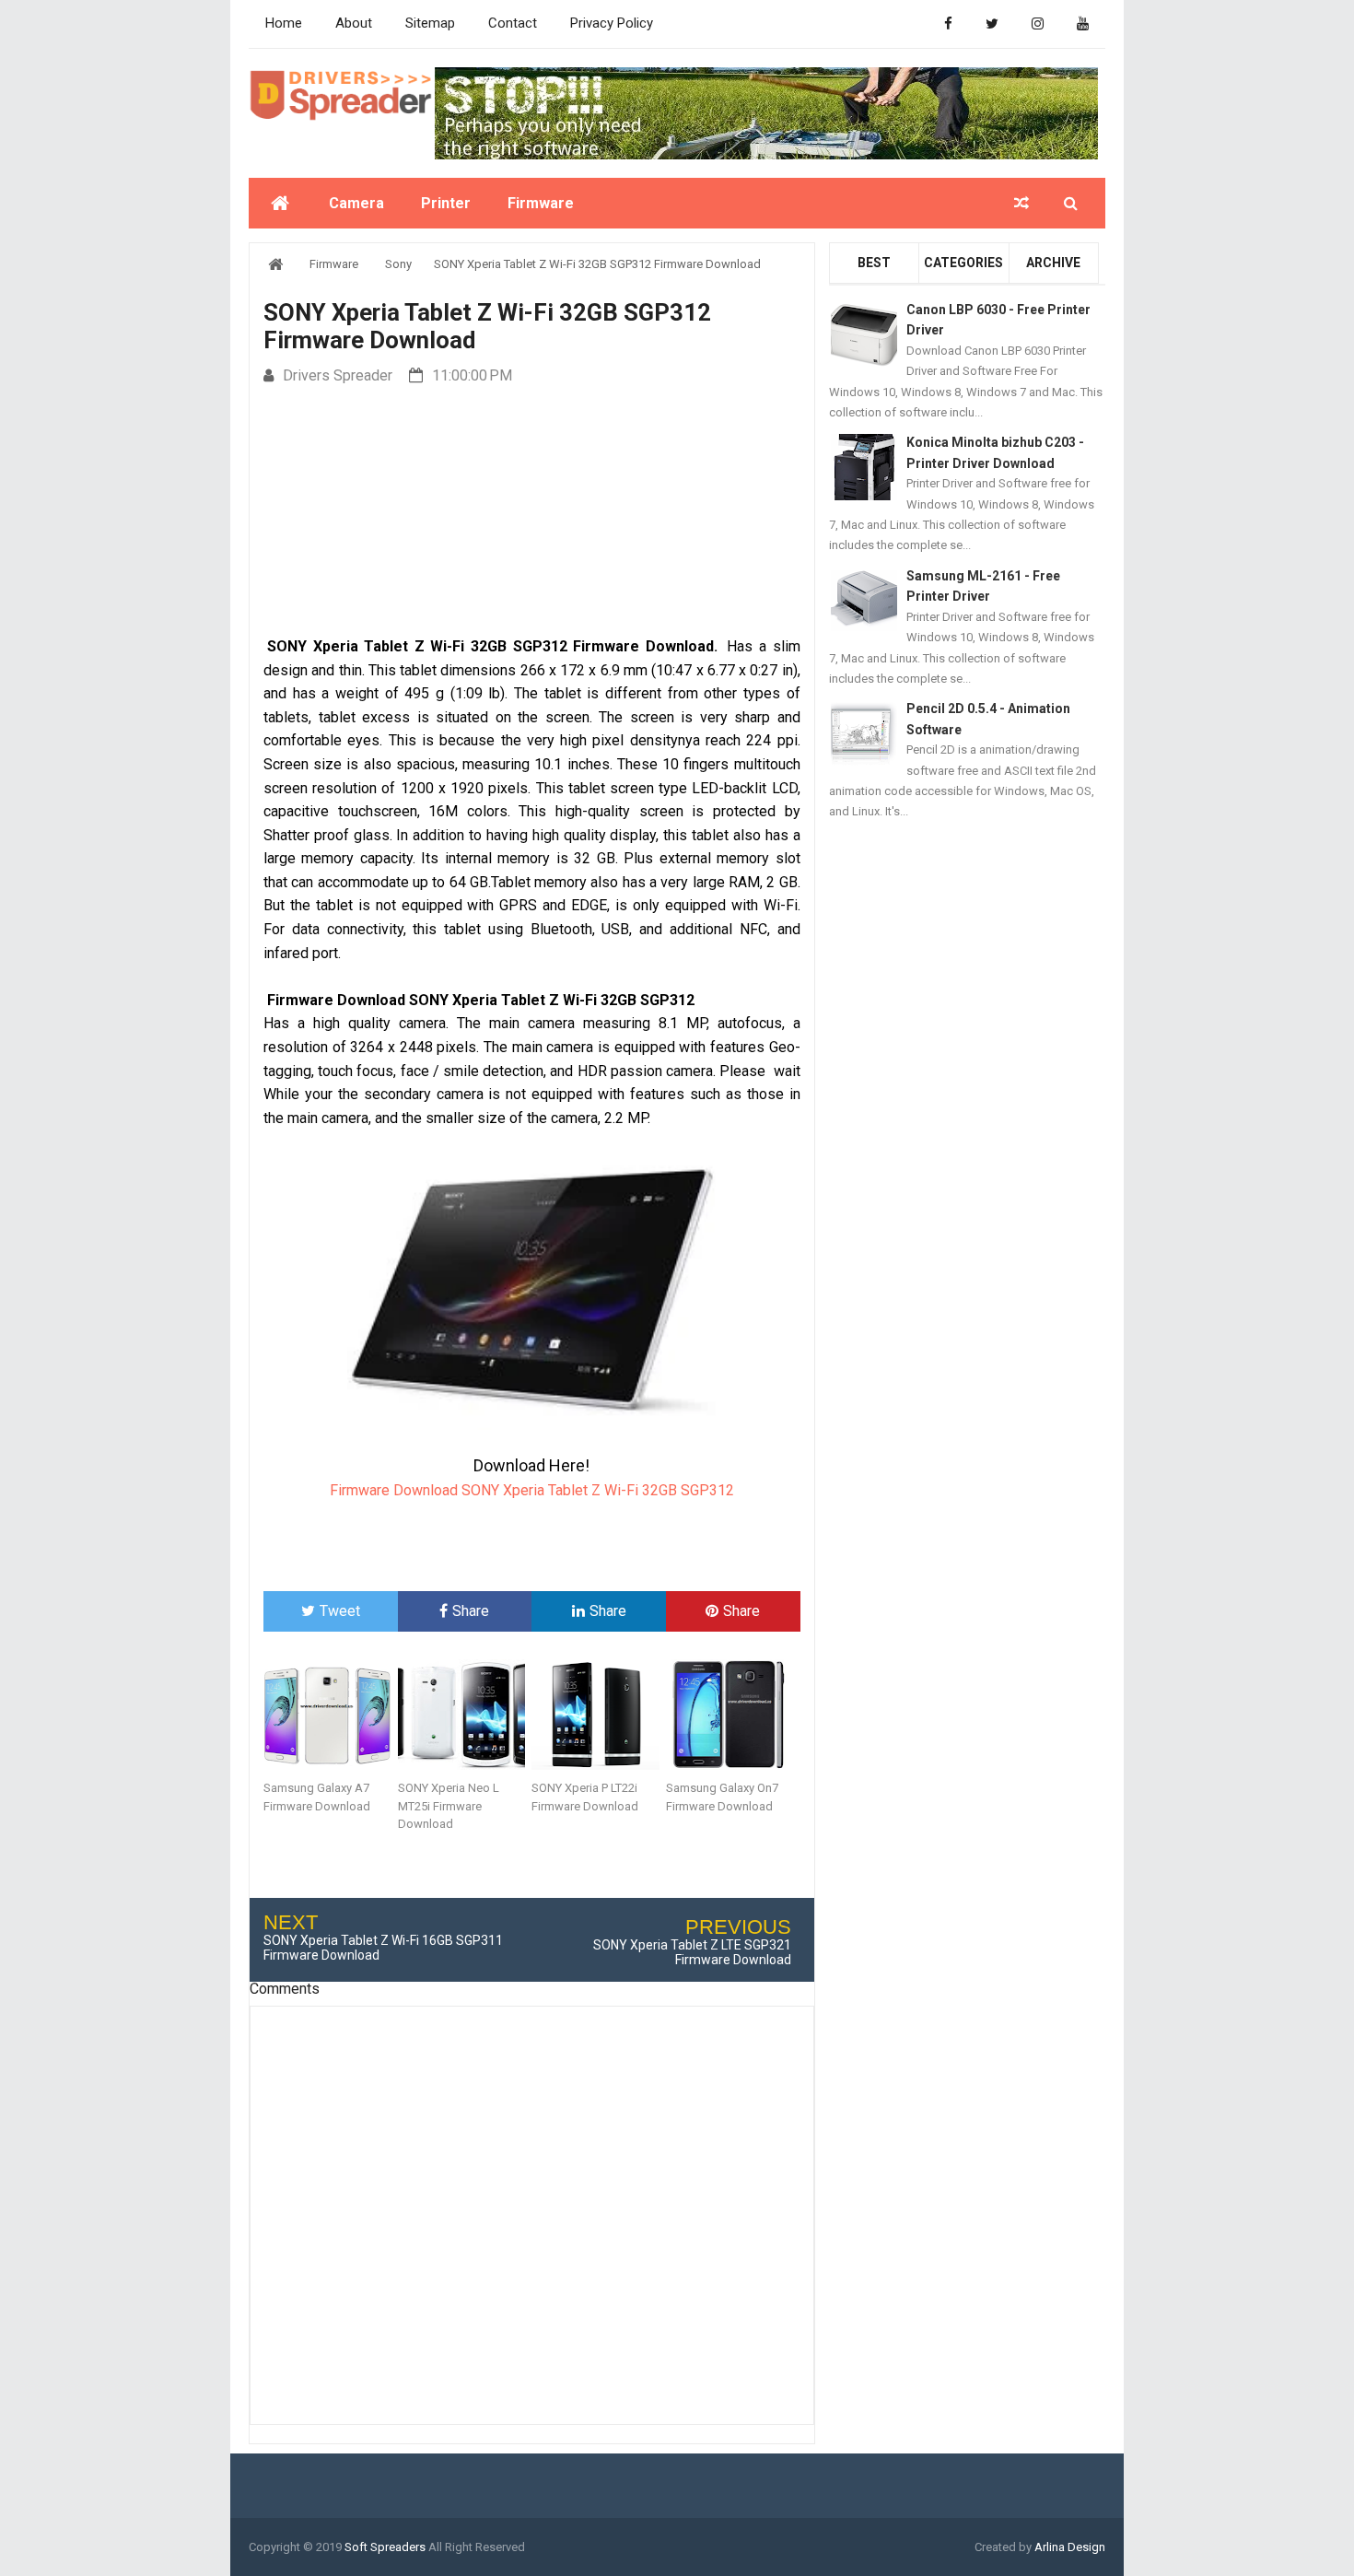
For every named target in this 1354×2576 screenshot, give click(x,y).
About (354, 23)
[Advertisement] (531, 512)
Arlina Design (1070, 2547)
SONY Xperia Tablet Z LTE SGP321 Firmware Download (692, 1952)
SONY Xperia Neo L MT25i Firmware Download (449, 1806)
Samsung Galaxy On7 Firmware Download (722, 1797)
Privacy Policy (612, 23)
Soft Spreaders (385, 2547)
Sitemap (430, 23)
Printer (446, 203)
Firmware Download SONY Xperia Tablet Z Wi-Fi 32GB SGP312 (532, 1490)
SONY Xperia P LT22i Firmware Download (585, 1797)
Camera (356, 203)
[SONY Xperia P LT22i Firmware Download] (599, 1715)
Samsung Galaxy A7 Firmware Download (317, 1797)
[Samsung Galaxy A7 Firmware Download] (331, 1715)
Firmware (541, 203)
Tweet (340, 1611)
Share (471, 1611)
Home (284, 23)
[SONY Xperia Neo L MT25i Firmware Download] (465, 1715)
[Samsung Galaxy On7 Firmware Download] (733, 1715)
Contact (513, 23)
